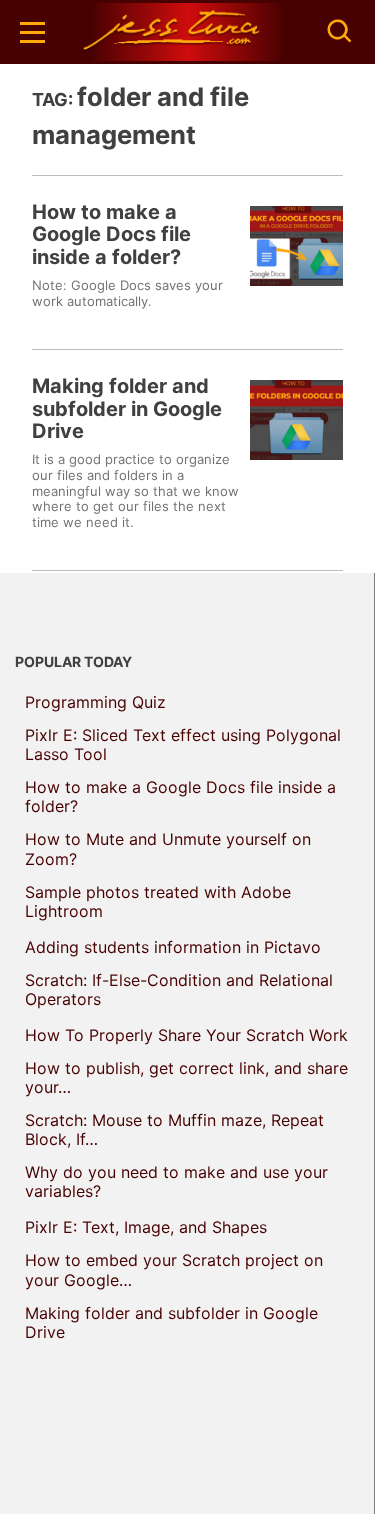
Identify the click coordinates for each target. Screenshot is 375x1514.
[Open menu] (32, 32)
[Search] (340, 32)
